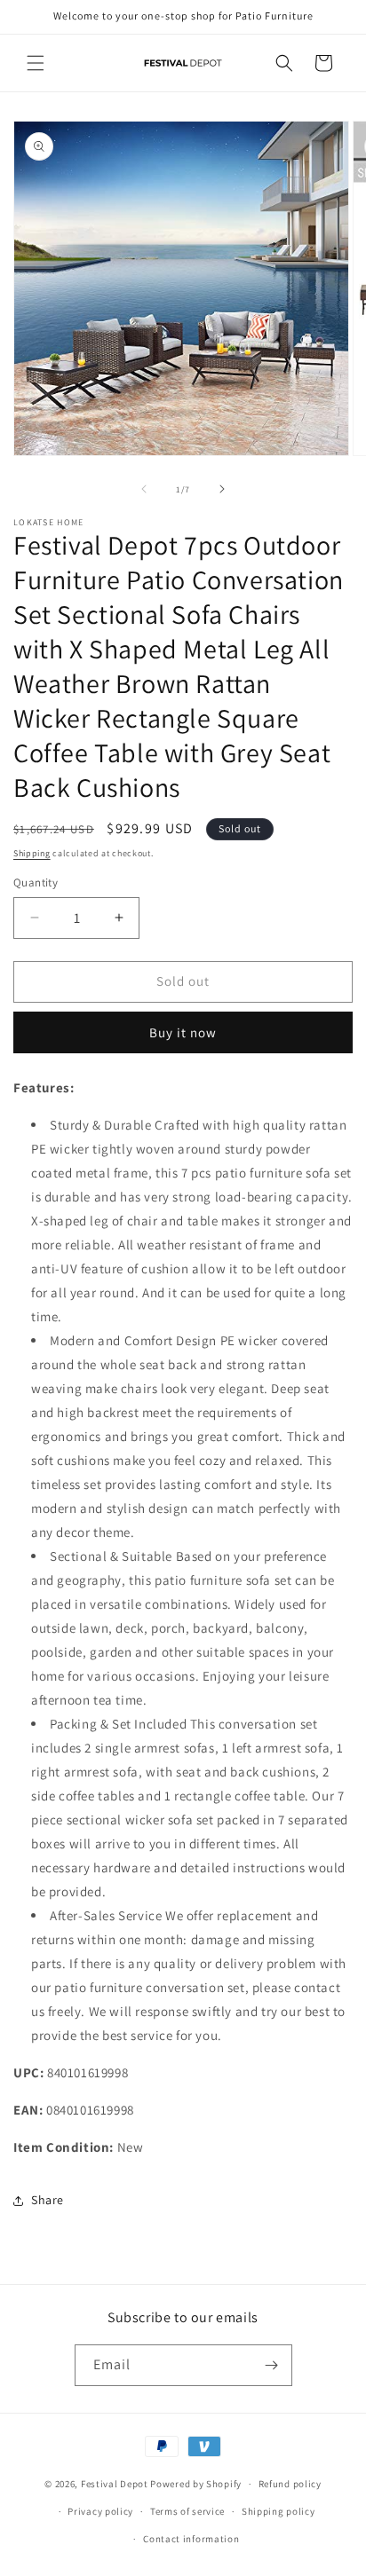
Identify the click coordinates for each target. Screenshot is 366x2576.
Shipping (32, 853)
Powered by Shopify (196, 2484)
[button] (36, 63)
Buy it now (183, 1032)
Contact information (191, 2539)
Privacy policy (100, 2511)
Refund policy (290, 2484)
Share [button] (48, 2200)
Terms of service (187, 2511)
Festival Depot (115, 2484)
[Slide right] (222, 489)
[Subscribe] (272, 2365)
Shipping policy (278, 2511)
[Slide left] (144, 489)
